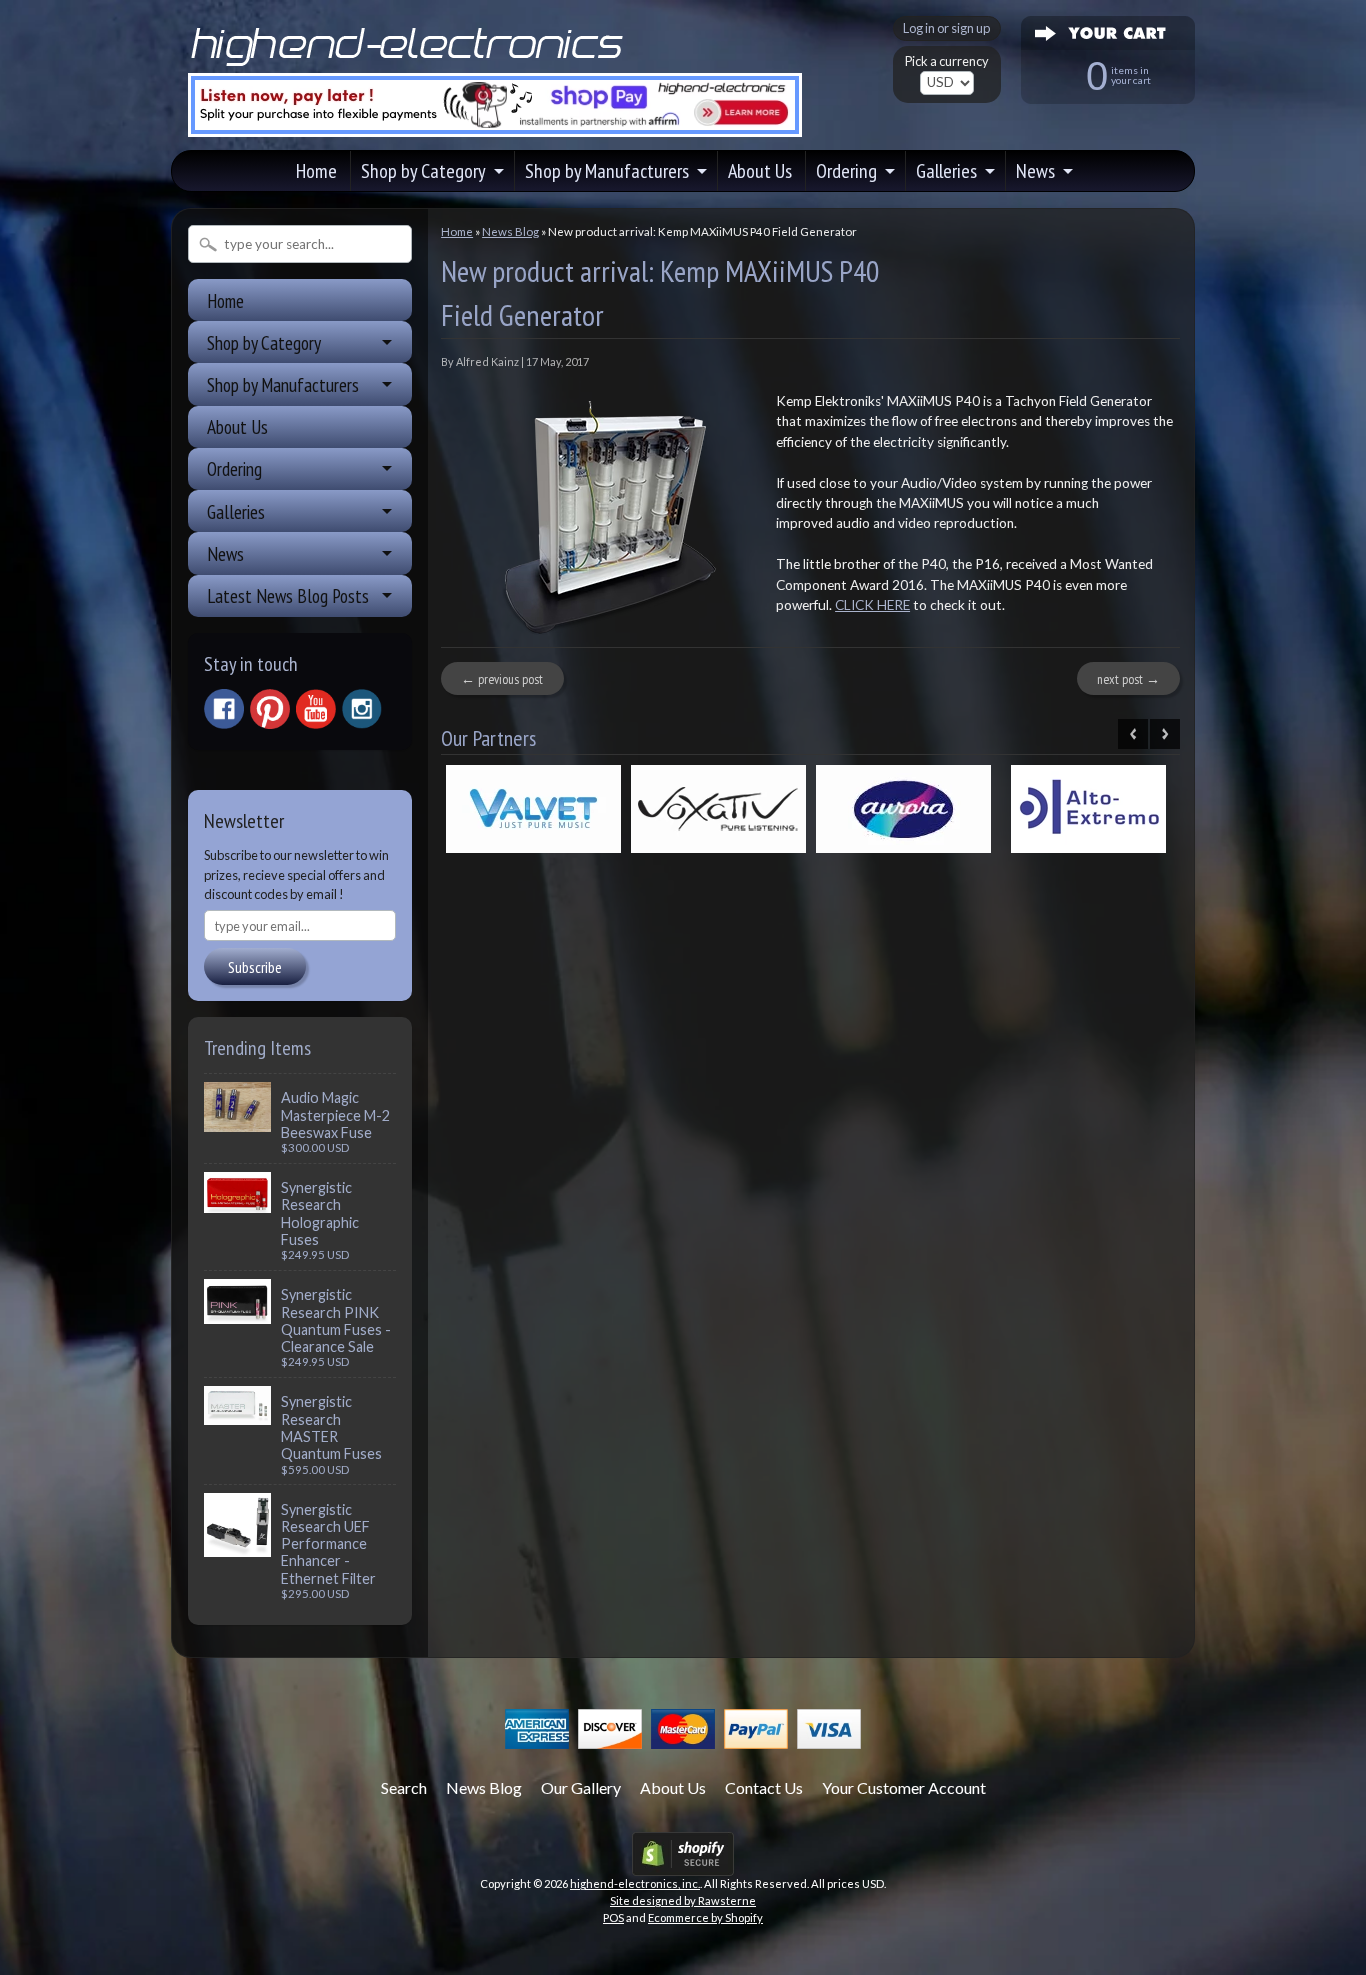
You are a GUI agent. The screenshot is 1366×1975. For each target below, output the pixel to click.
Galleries (946, 171)
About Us (760, 171)
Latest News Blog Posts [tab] (288, 595)
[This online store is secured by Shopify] (683, 1863)
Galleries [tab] (236, 511)
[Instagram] (362, 709)
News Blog (510, 231)
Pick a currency (947, 61)
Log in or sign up (946, 28)
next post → (1128, 679)
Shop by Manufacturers (607, 171)
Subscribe (255, 967)
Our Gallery (581, 1787)
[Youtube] (316, 709)
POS (613, 1917)
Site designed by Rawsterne (683, 1900)
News (1035, 171)
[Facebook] (224, 709)
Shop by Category (423, 171)
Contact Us (764, 1787)
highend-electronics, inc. (635, 1883)
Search (404, 1787)
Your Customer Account (904, 1787)
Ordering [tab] (234, 468)
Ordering (846, 171)
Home (316, 171)
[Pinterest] (270, 709)
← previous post (502, 679)
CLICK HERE (872, 605)
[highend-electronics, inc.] (411, 64)
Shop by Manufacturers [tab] (283, 384)
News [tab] (225, 553)
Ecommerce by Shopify (705, 1917)
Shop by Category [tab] (264, 342)
